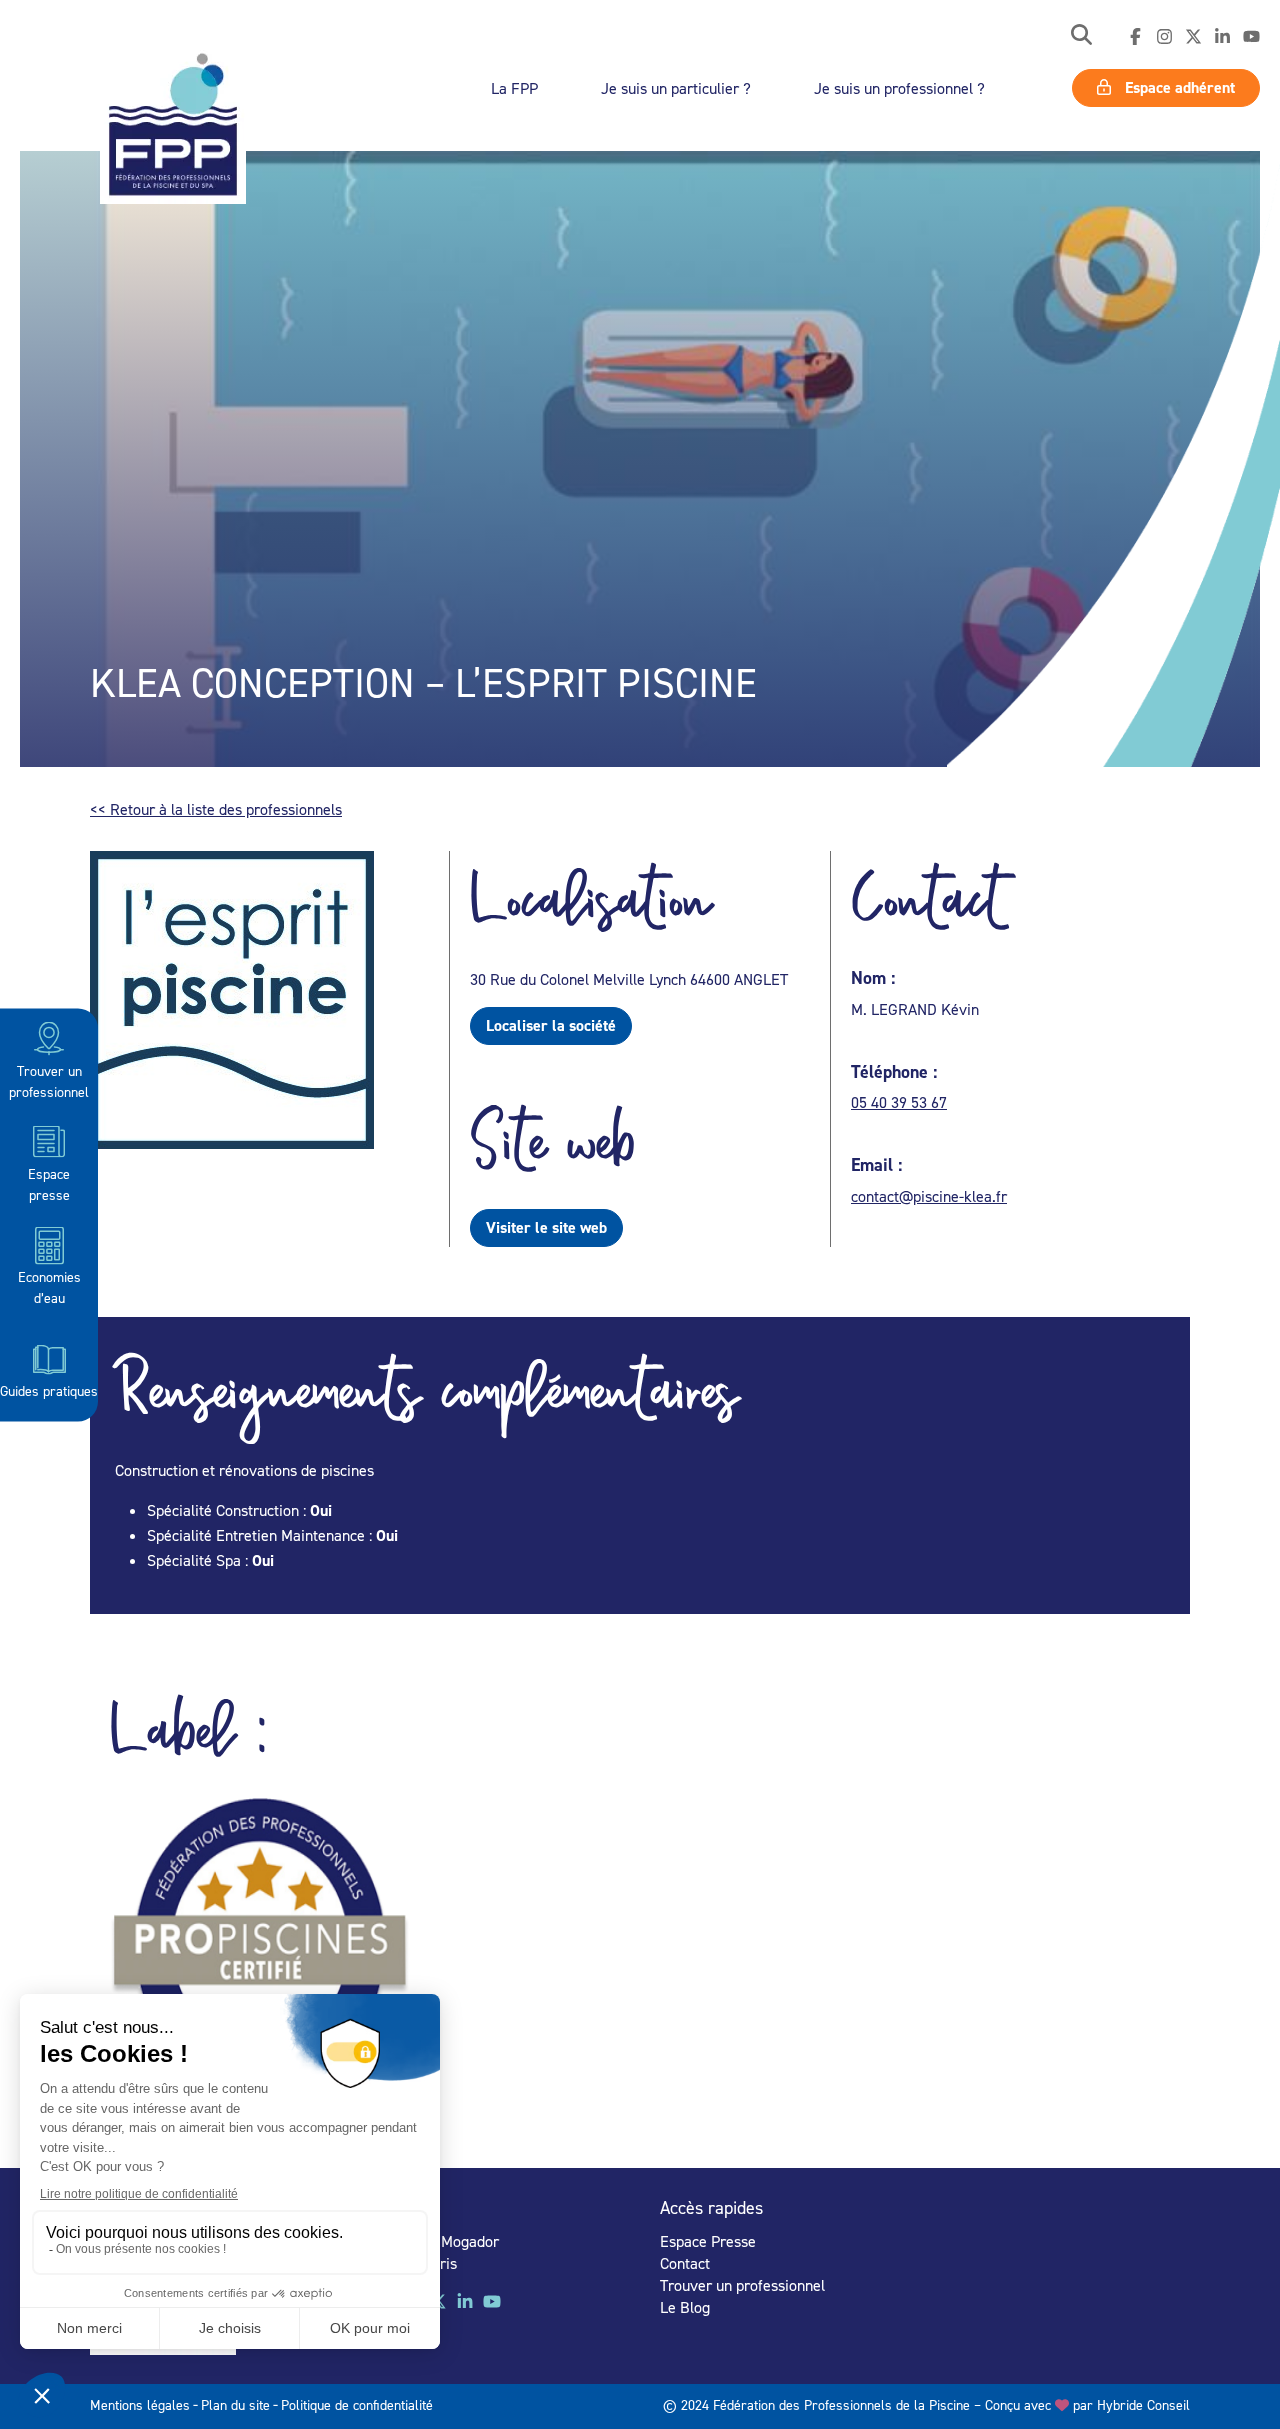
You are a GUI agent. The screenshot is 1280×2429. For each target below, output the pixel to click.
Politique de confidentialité (357, 2404)
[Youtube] (1251, 37)
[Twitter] (1193, 37)
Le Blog (685, 2307)
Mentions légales (140, 2404)
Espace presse (49, 1183)
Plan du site (235, 2404)
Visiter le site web (546, 1227)
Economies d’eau (49, 1287)
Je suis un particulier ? (676, 88)
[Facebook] (1135, 37)
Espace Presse (708, 2241)
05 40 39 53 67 (899, 1102)
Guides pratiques (49, 1389)
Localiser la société (551, 1025)
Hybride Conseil (1143, 2404)
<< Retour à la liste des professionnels (216, 809)
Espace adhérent (1178, 87)
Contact (685, 2263)
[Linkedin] (1222, 37)
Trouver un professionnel (49, 1080)
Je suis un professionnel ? (899, 88)
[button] (1081, 36)
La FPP (514, 88)
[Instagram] (1164, 37)
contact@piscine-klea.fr (929, 1196)
